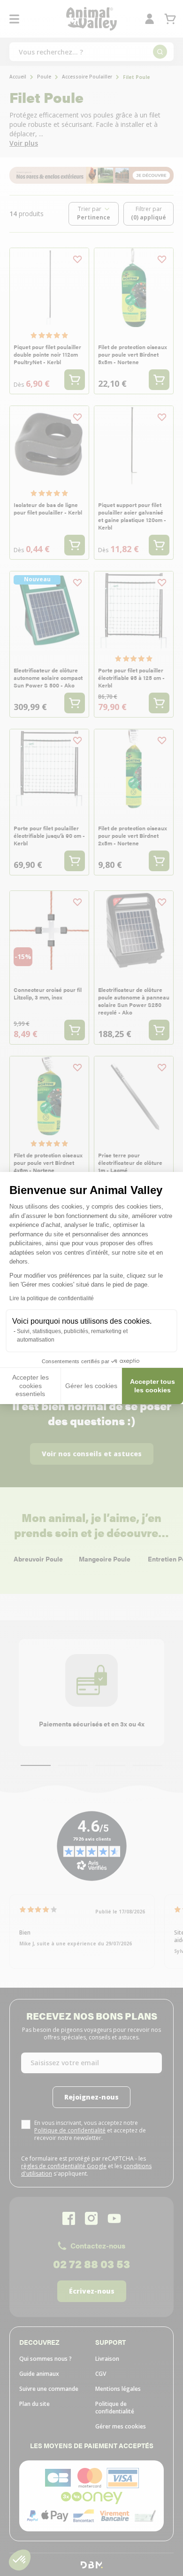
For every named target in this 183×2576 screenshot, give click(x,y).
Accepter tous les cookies (152, 1386)
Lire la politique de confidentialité (52, 1298)
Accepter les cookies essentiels (30, 1386)
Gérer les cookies (91, 1386)
